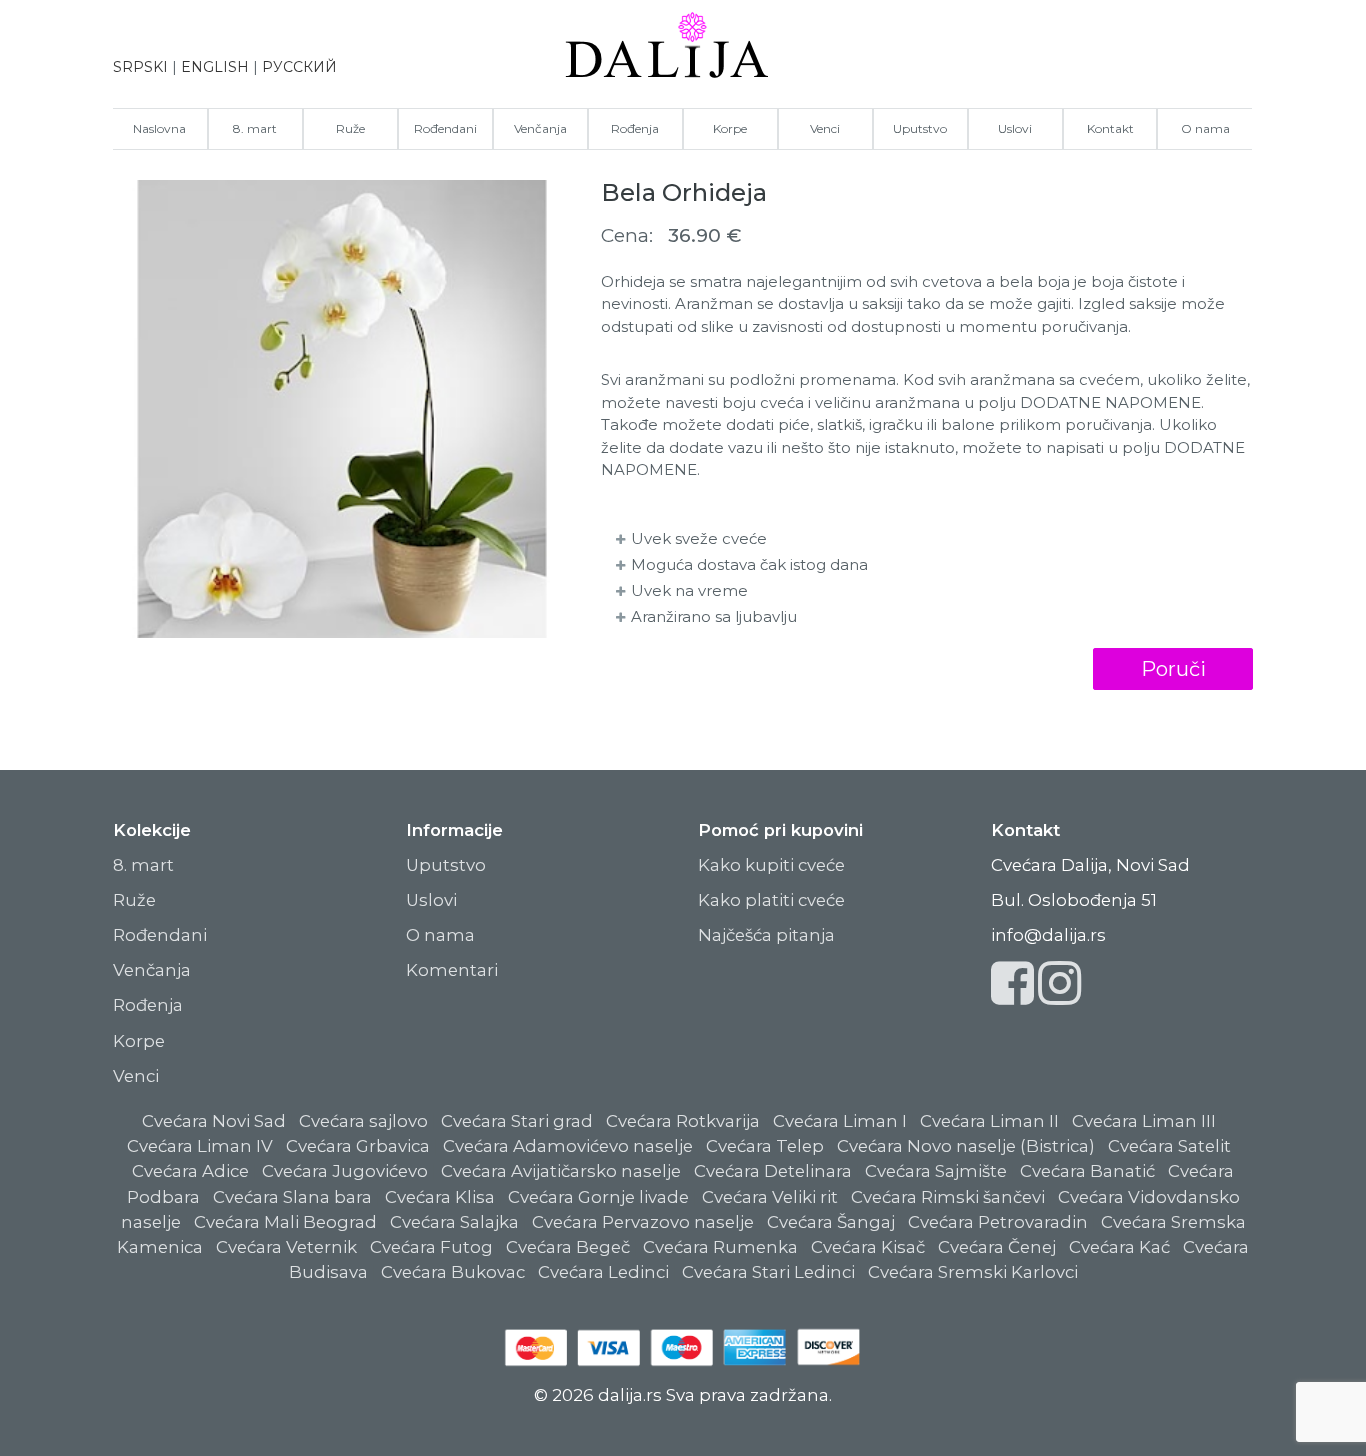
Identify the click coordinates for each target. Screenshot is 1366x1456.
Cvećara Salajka (454, 1222)
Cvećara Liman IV (200, 1146)
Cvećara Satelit (1169, 1146)
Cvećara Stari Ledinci (768, 1272)
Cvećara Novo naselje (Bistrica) (966, 1146)
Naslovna (159, 128)
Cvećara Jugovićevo (345, 1171)
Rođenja (635, 128)
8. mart (255, 128)
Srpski (140, 67)
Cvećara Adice (190, 1171)
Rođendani (445, 128)
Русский (299, 67)
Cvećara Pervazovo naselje (643, 1222)
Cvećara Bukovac (453, 1272)
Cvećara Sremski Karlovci (973, 1272)
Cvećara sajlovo (363, 1121)
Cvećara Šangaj (831, 1222)
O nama (1205, 128)
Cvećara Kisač (868, 1247)
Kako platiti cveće (771, 900)
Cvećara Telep (765, 1146)
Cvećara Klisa (440, 1197)
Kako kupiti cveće (771, 865)
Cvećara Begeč (568, 1247)
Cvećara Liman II (989, 1121)
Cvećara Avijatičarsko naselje (561, 1171)
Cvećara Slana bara (292, 1197)
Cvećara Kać (1119, 1247)
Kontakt (1110, 128)
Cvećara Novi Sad (214, 1121)
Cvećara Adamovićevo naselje (568, 1146)
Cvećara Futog (431, 1247)
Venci (825, 128)
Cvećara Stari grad (517, 1121)
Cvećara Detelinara (773, 1171)
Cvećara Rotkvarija (683, 1121)
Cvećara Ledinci (603, 1272)
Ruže (350, 128)
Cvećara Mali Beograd (285, 1222)
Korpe (730, 128)
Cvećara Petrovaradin (998, 1222)
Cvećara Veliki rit (770, 1197)
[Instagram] (1059, 995)
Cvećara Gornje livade (598, 1197)
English (215, 67)
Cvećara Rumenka (720, 1247)
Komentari (452, 970)
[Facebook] (1012, 995)
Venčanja (540, 128)
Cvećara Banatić (1087, 1171)
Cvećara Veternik (286, 1247)
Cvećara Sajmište (936, 1171)
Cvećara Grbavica (358, 1146)
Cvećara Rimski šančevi (948, 1197)
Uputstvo (920, 128)
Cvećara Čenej (997, 1247)
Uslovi (1015, 128)
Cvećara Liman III (1144, 1121)
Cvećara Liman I (840, 1121)
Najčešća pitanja (766, 935)
